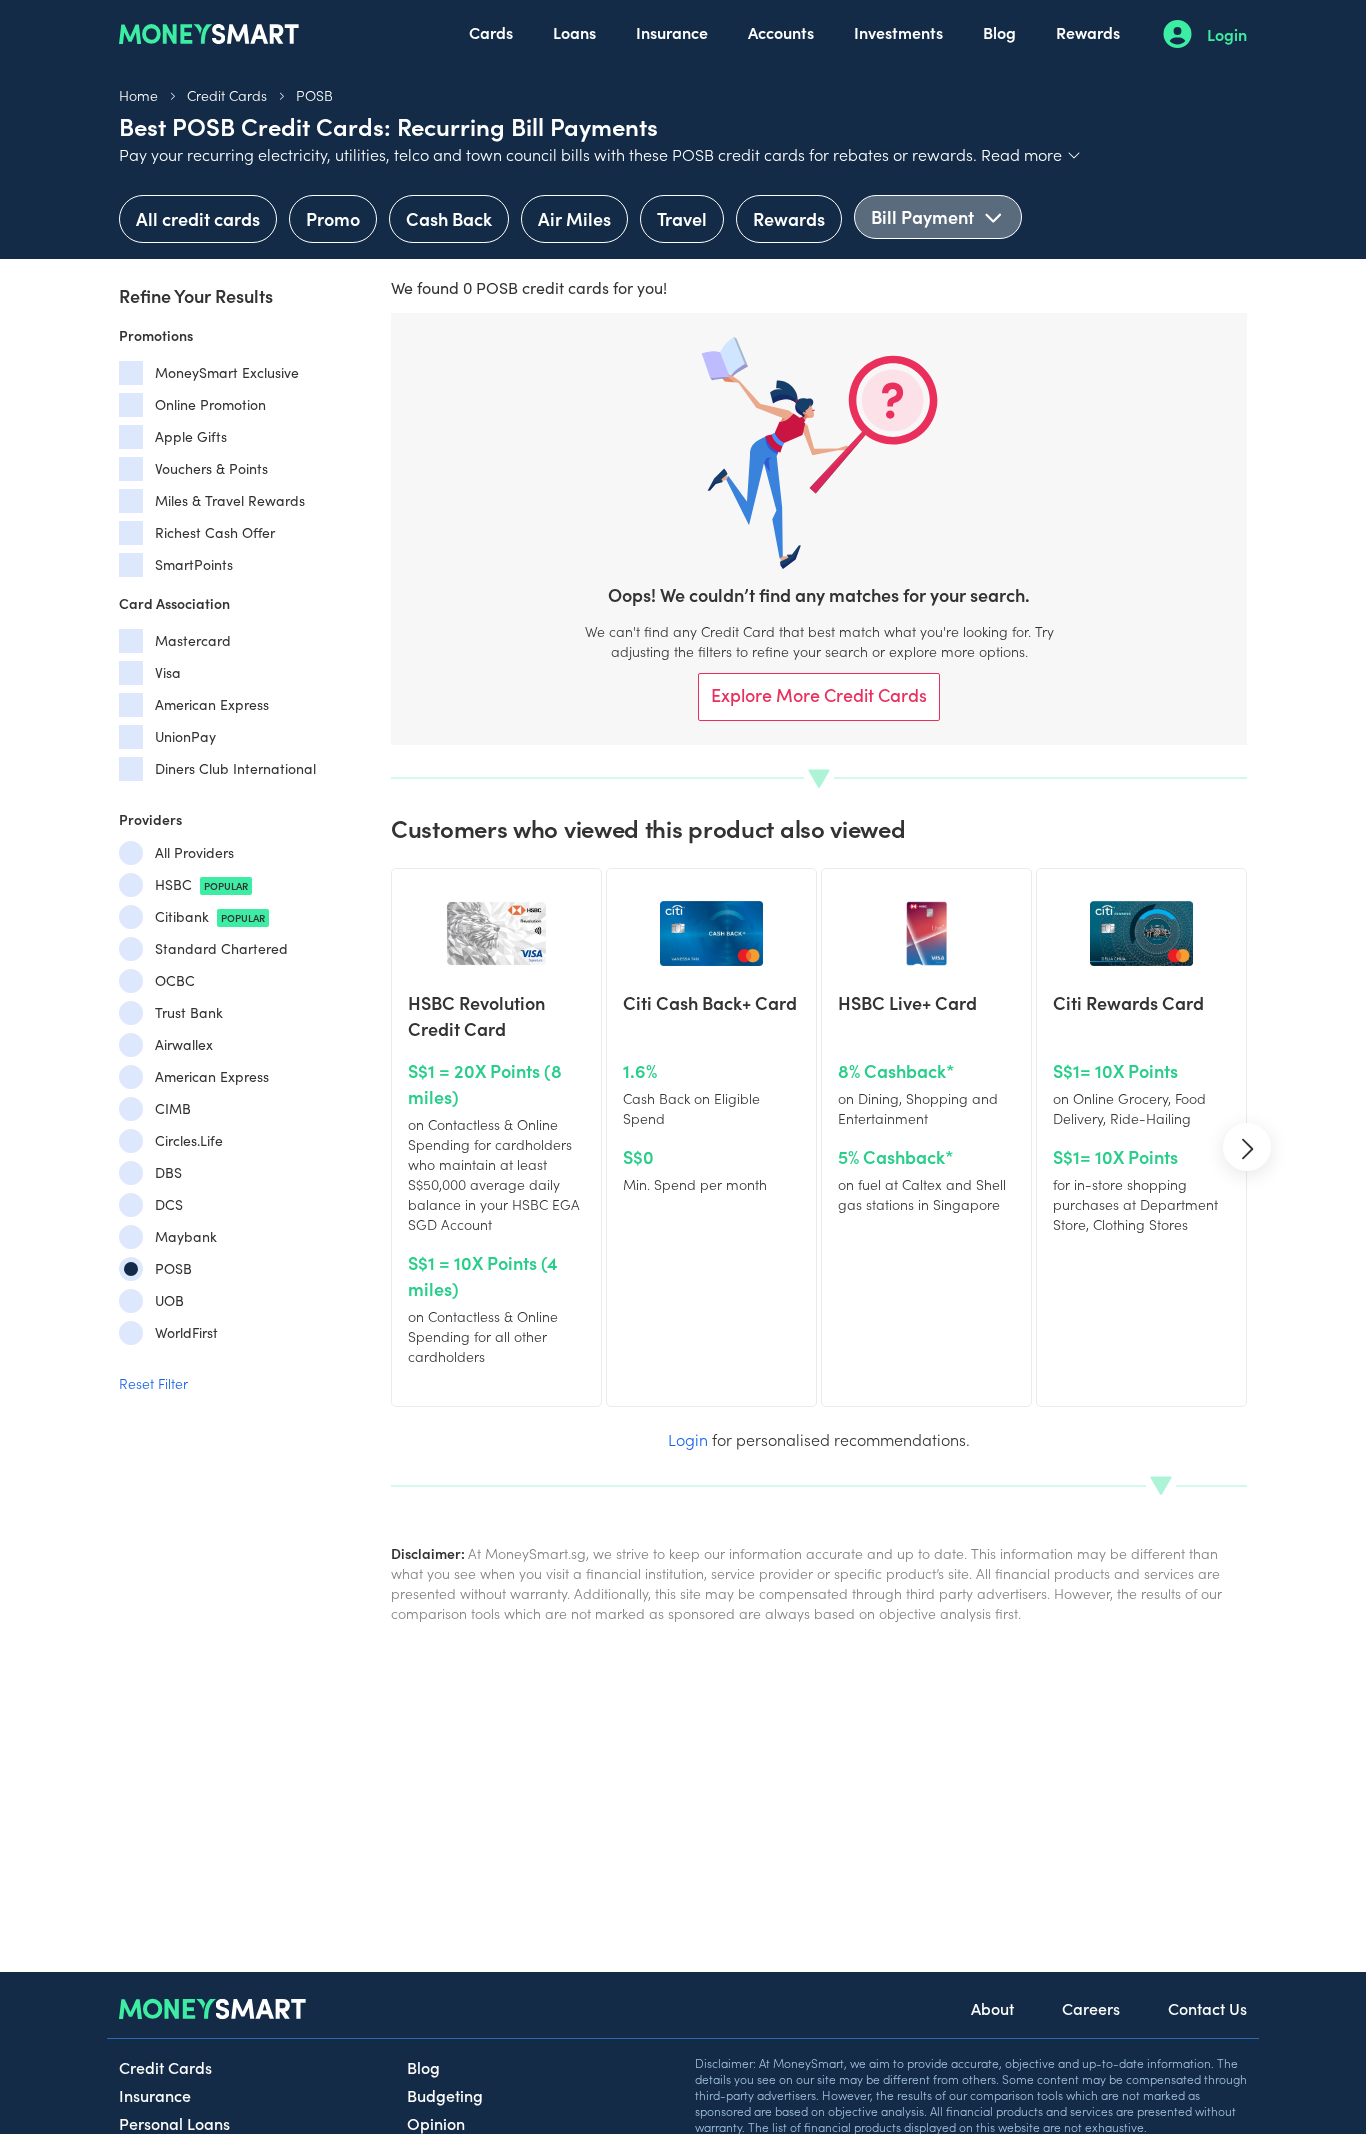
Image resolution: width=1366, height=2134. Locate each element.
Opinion (436, 2123)
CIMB (173, 1108)
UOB (169, 1300)
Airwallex (184, 1044)
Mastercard (193, 640)
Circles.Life (189, 1140)
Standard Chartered (221, 948)
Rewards (1088, 32)
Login (1227, 34)
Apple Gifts (191, 436)
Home (138, 95)
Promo (333, 218)
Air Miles (574, 218)
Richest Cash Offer (215, 532)
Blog (999, 32)
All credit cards (198, 218)
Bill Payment (924, 216)
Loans (574, 32)
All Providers (194, 852)
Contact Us (1207, 2008)
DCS (169, 1204)
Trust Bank (189, 1012)
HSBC (201, 884)
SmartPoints (194, 564)
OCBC (175, 980)
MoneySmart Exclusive (227, 372)
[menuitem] (491, 34)
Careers (1091, 2008)
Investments (898, 32)
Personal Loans (174, 2123)
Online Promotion (210, 404)
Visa (168, 672)
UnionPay (185, 736)
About (992, 2008)
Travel (682, 218)
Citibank (210, 916)
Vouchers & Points (211, 468)
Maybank (186, 1236)
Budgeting (445, 2095)
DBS (168, 1172)
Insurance (672, 32)
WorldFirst (186, 1332)
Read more (1031, 154)
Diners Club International (235, 768)
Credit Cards (227, 95)
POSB (314, 95)
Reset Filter (153, 1383)
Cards (491, 32)
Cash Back (449, 218)
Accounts (781, 32)
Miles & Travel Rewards (230, 500)
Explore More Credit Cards (819, 694)
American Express (212, 704)
